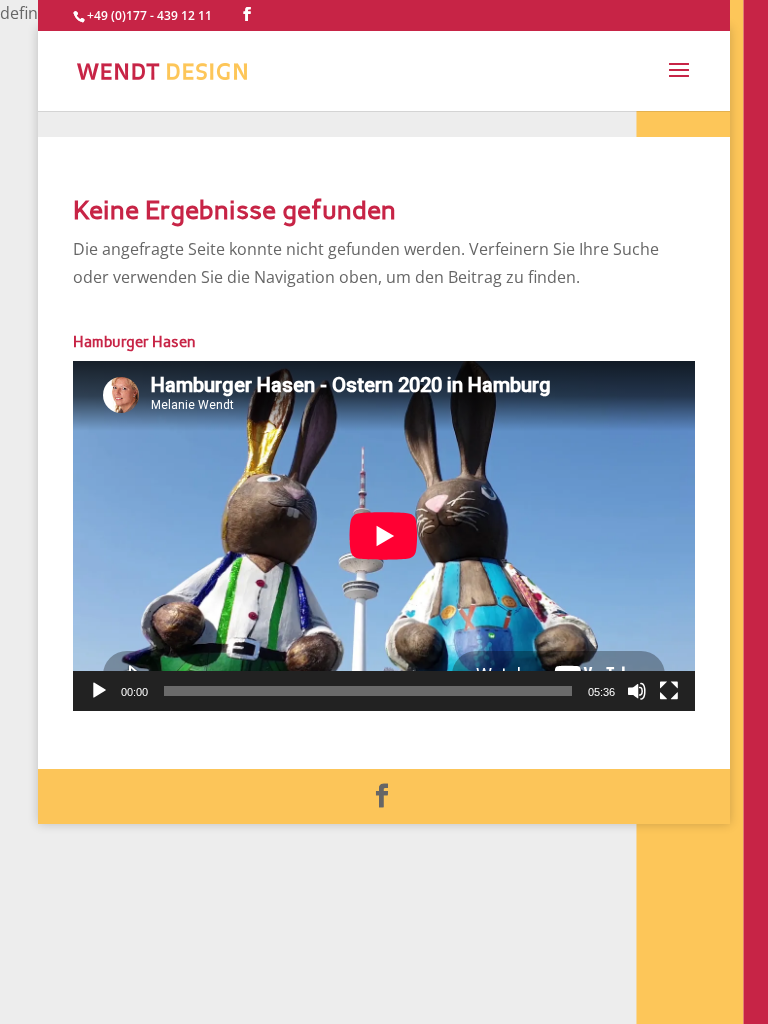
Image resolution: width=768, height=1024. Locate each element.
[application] (384, 536)
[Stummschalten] (637, 691)
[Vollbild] (669, 691)
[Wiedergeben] (99, 691)
